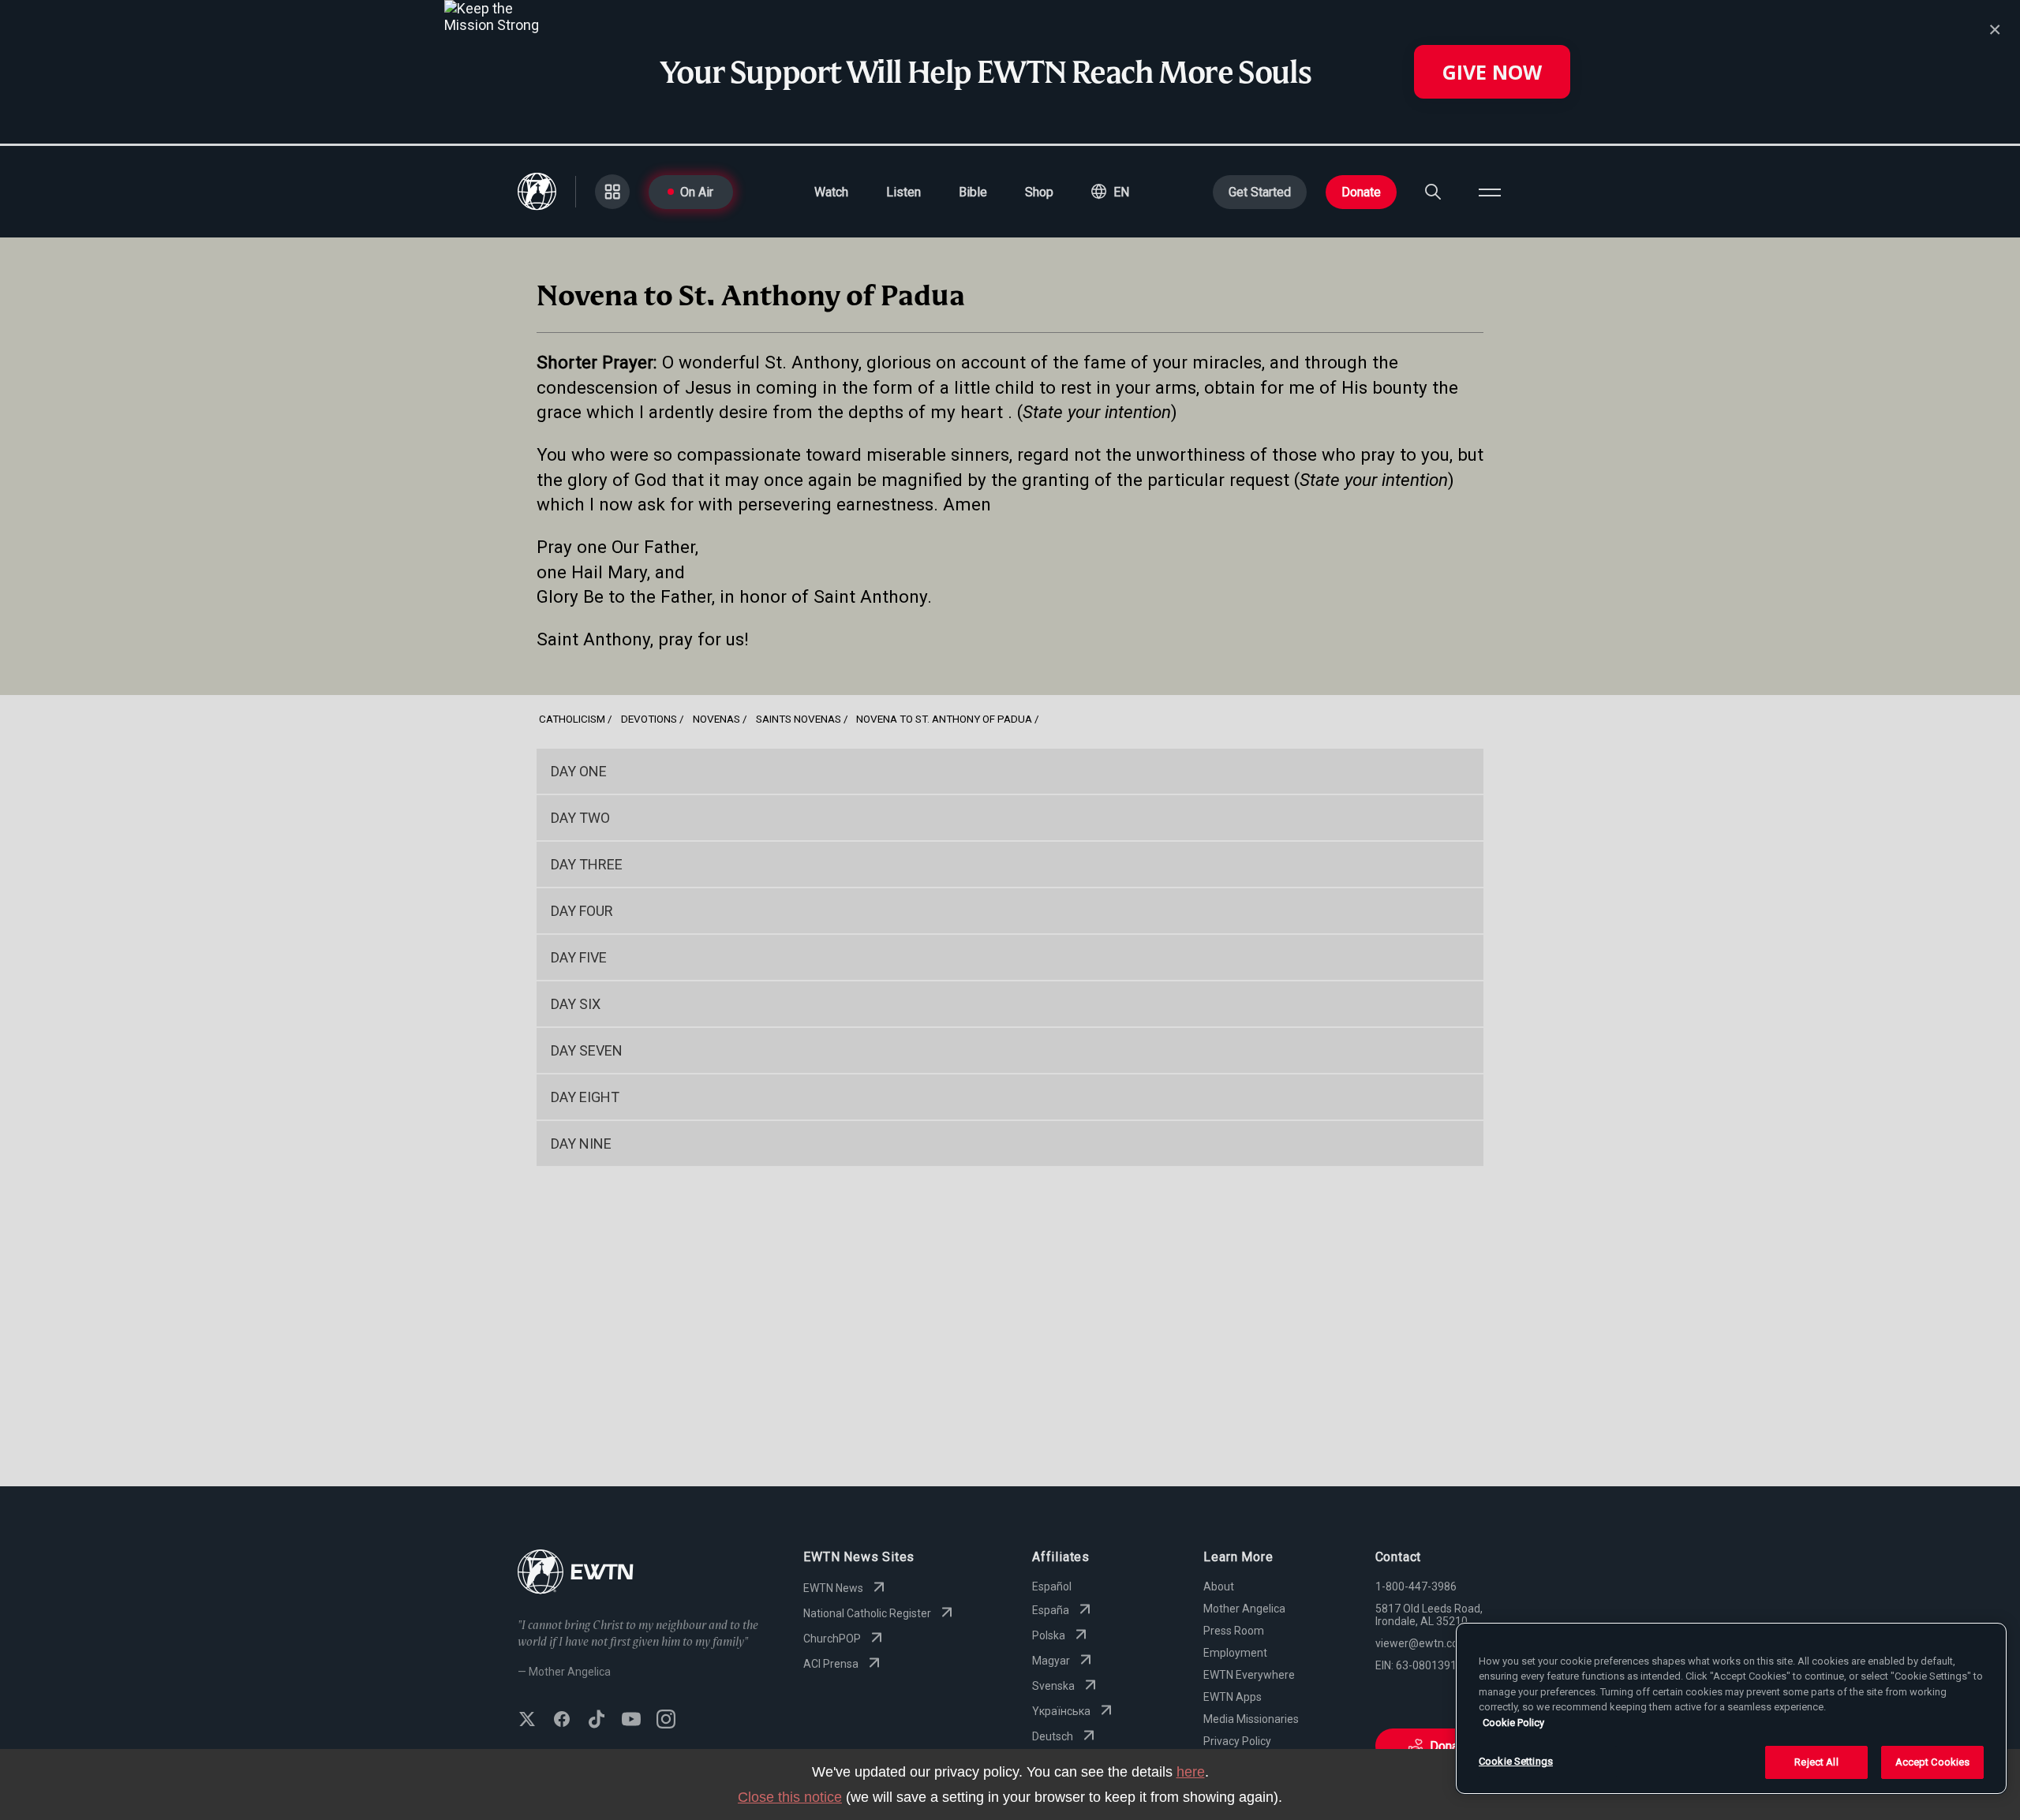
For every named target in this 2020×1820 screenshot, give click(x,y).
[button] (1110, 192)
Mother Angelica (1244, 1609)
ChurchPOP (832, 1639)
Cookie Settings (1516, 1761)
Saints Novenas (799, 719)
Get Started (1260, 192)
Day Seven (587, 1050)
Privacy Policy (1237, 1741)
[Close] (1995, 30)
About (1219, 1586)
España (1051, 1610)
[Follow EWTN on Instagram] (666, 1721)
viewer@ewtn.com (1422, 1643)
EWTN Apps (1233, 1697)
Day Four (582, 911)
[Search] (1433, 192)
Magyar (1051, 1661)
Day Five (579, 957)
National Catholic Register (867, 1613)
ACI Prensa (831, 1664)
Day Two (580, 818)
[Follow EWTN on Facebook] (562, 1721)
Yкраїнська (1061, 1711)
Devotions (649, 719)
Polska (1049, 1635)
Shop (1039, 192)
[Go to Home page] (576, 1573)
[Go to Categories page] (612, 192)
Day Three (587, 864)
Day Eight (585, 1097)
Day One (579, 771)
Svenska (1053, 1686)
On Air (697, 192)
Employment (1235, 1653)
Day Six (576, 1004)
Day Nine (581, 1144)
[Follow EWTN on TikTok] (597, 1721)
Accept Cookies (1933, 1762)
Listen (903, 192)
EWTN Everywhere (1249, 1675)
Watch (831, 192)
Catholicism (572, 719)
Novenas (716, 719)
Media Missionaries (1251, 1719)
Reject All (1816, 1762)
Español (1052, 1586)
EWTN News (833, 1588)
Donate (1361, 192)
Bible (973, 192)
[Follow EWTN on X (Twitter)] (527, 1721)
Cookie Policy (1513, 1723)
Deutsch (1053, 1736)
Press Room (1234, 1631)
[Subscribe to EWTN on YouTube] (631, 1721)
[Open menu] (1490, 192)
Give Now (1492, 72)
